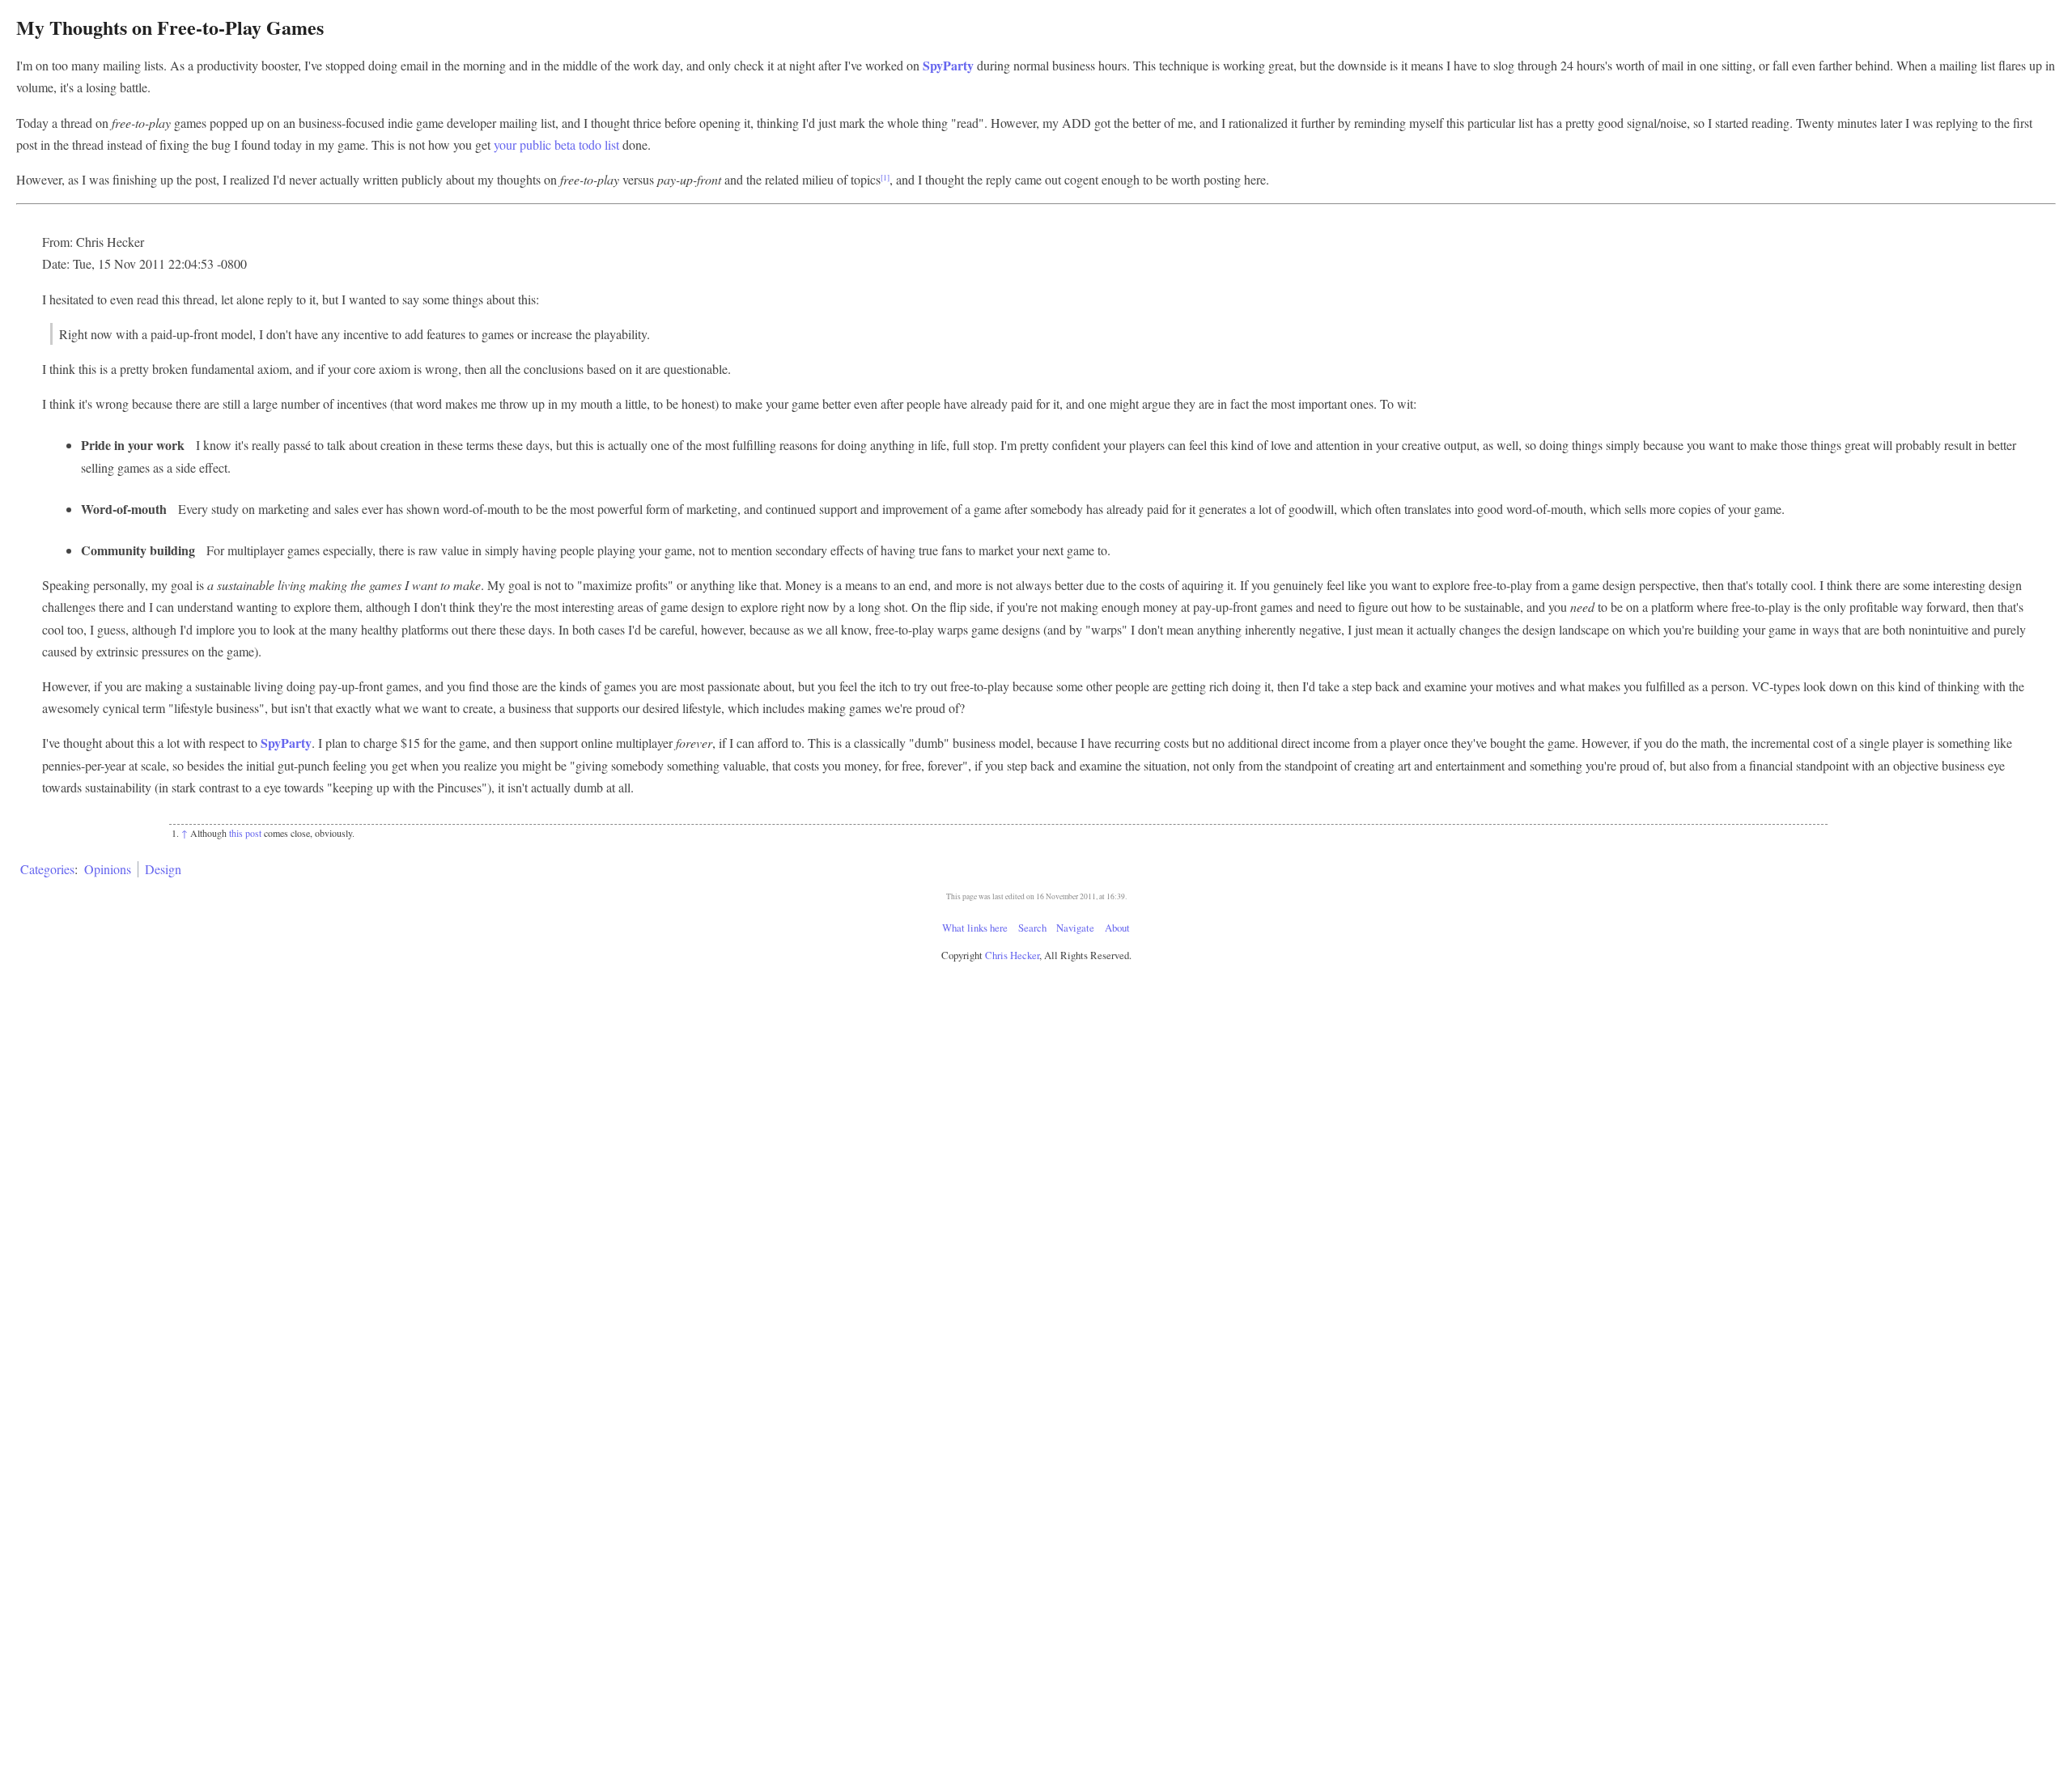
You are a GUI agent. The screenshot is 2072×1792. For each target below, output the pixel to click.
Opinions (108, 869)
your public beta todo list (556, 144)
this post (245, 833)
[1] (885, 178)
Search (1032, 928)
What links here (975, 928)
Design (163, 869)
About (1117, 928)
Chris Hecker (1012, 955)
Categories (47, 869)
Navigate (1075, 928)
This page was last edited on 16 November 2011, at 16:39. (1036, 896)
